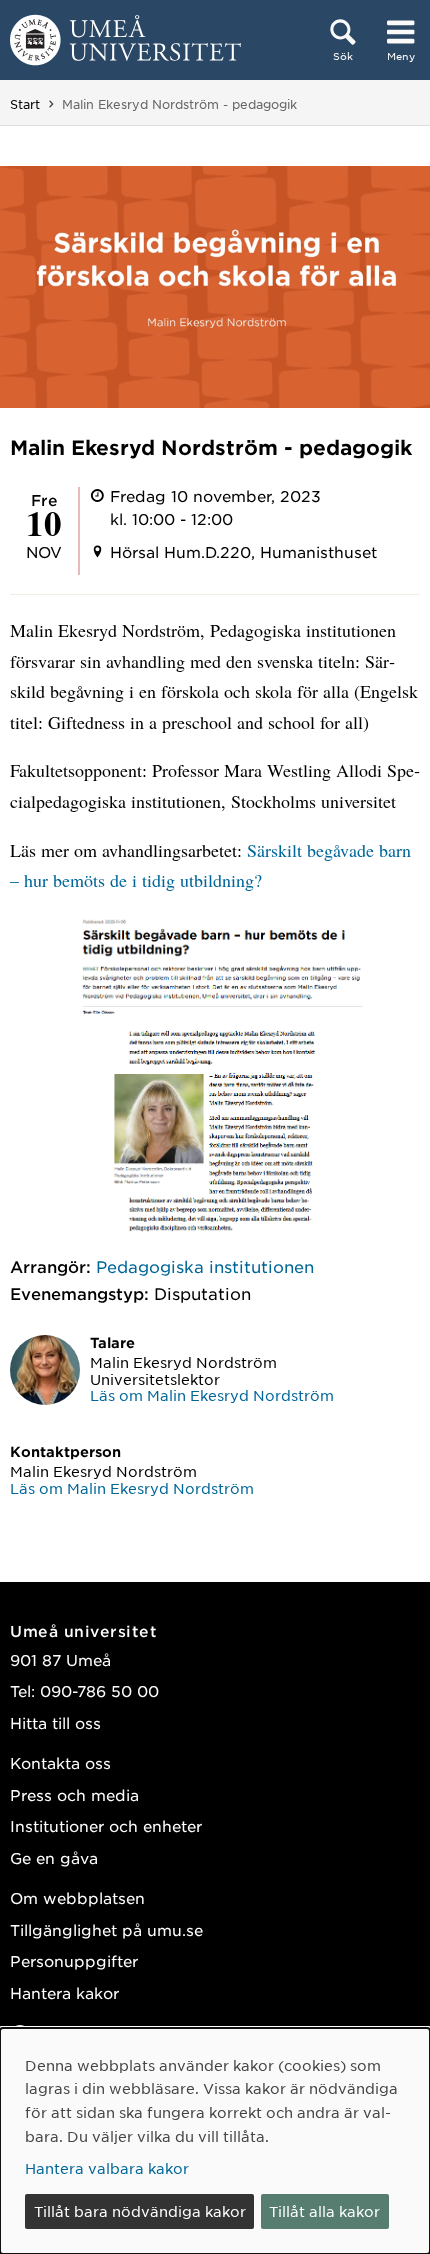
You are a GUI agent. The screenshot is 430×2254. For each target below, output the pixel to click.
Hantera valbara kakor (107, 2168)
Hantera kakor (64, 1992)
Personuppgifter (74, 1960)
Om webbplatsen (77, 1897)
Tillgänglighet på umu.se (106, 1929)
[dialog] (215, 2141)
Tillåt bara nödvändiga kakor (140, 2211)
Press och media (74, 1794)
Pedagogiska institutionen (205, 1266)
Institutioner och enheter (106, 1825)
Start (25, 104)
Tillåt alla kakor (324, 2211)
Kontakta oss (60, 1762)
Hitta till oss (55, 1722)
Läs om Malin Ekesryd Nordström (212, 1395)
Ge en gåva (54, 1857)
